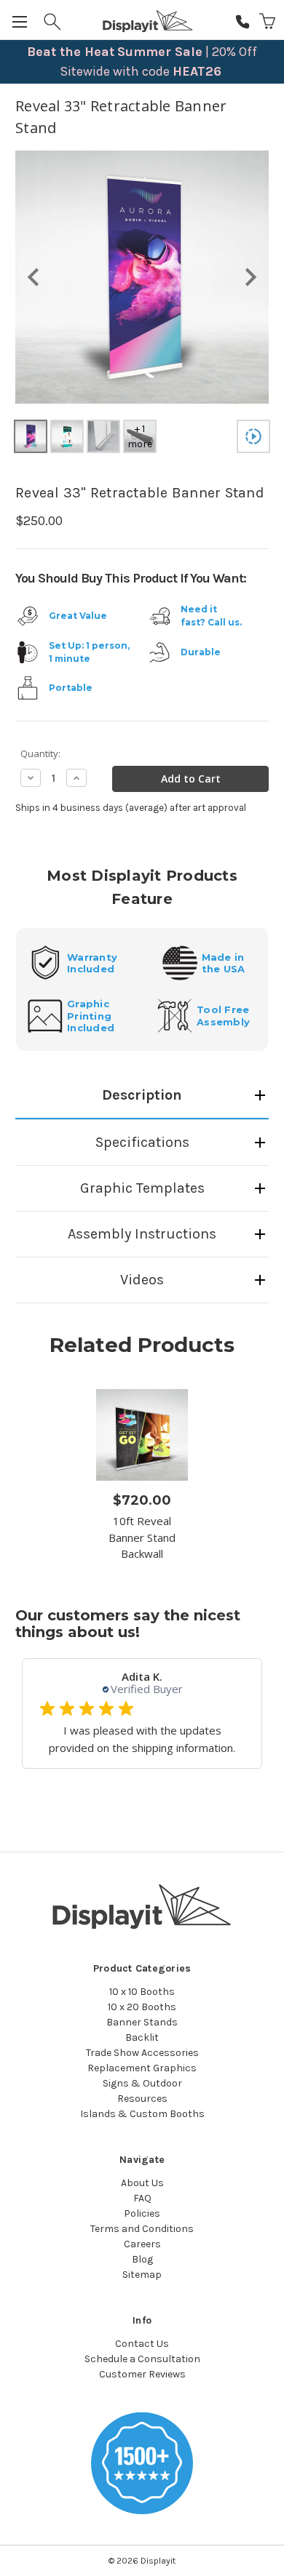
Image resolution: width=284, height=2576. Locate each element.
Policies (142, 2213)
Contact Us (142, 2344)
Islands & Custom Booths (142, 2114)
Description (142, 1095)
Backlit (142, 2037)
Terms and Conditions (142, 2229)
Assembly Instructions (142, 1234)
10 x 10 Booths (142, 1992)
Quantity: (40, 753)
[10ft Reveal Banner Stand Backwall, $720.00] (142, 1435)
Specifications (142, 1142)
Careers (142, 2244)
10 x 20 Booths (142, 2007)
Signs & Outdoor (142, 2083)
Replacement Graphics (142, 2068)
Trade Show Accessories (142, 2053)
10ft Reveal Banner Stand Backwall (142, 1537)
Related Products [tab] (142, 1345)
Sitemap (142, 2275)
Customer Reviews (142, 2374)
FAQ (142, 2198)
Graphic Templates (142, 1188)
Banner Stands (142, 2022)
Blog (142, 2259)
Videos (142, 1280)
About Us (142, 2183)
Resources (142, 2099)
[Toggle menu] (21, 21)
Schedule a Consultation (142, 2359)
